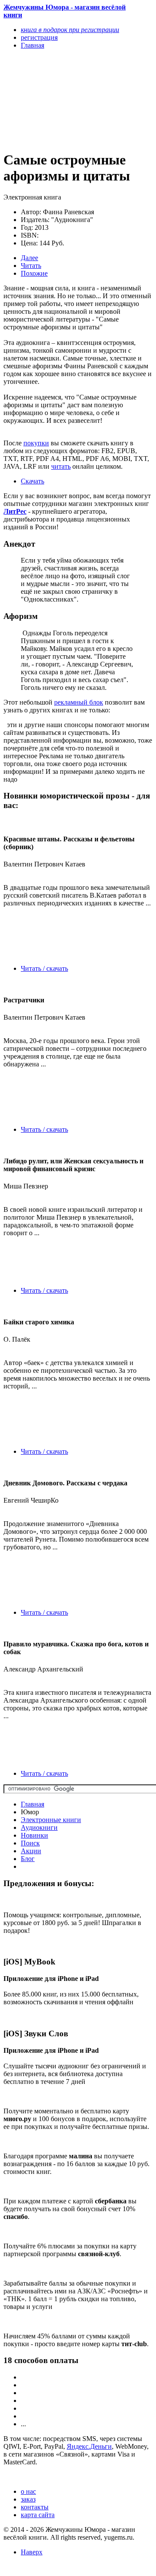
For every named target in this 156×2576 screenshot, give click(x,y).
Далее (29, 258)
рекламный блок (79, 702)
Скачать (32, 481)
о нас (28, 2491)
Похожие (34, 273)
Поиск (30, 1843)
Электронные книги (51, 1820)
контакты (35, 2507)
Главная (32, 1804)
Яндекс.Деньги (89, 2446)
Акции (31, 1851)
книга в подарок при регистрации (70, 30)
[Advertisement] (56, 100)
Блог (28, 1859)
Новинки (34, 1835)
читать (61, 466)
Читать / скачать (44, 968)
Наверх (32, 2552)
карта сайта (38, 2515)
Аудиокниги (39, 1827)
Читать (31, 266)
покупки (36, 443)
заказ (28, 2499)
